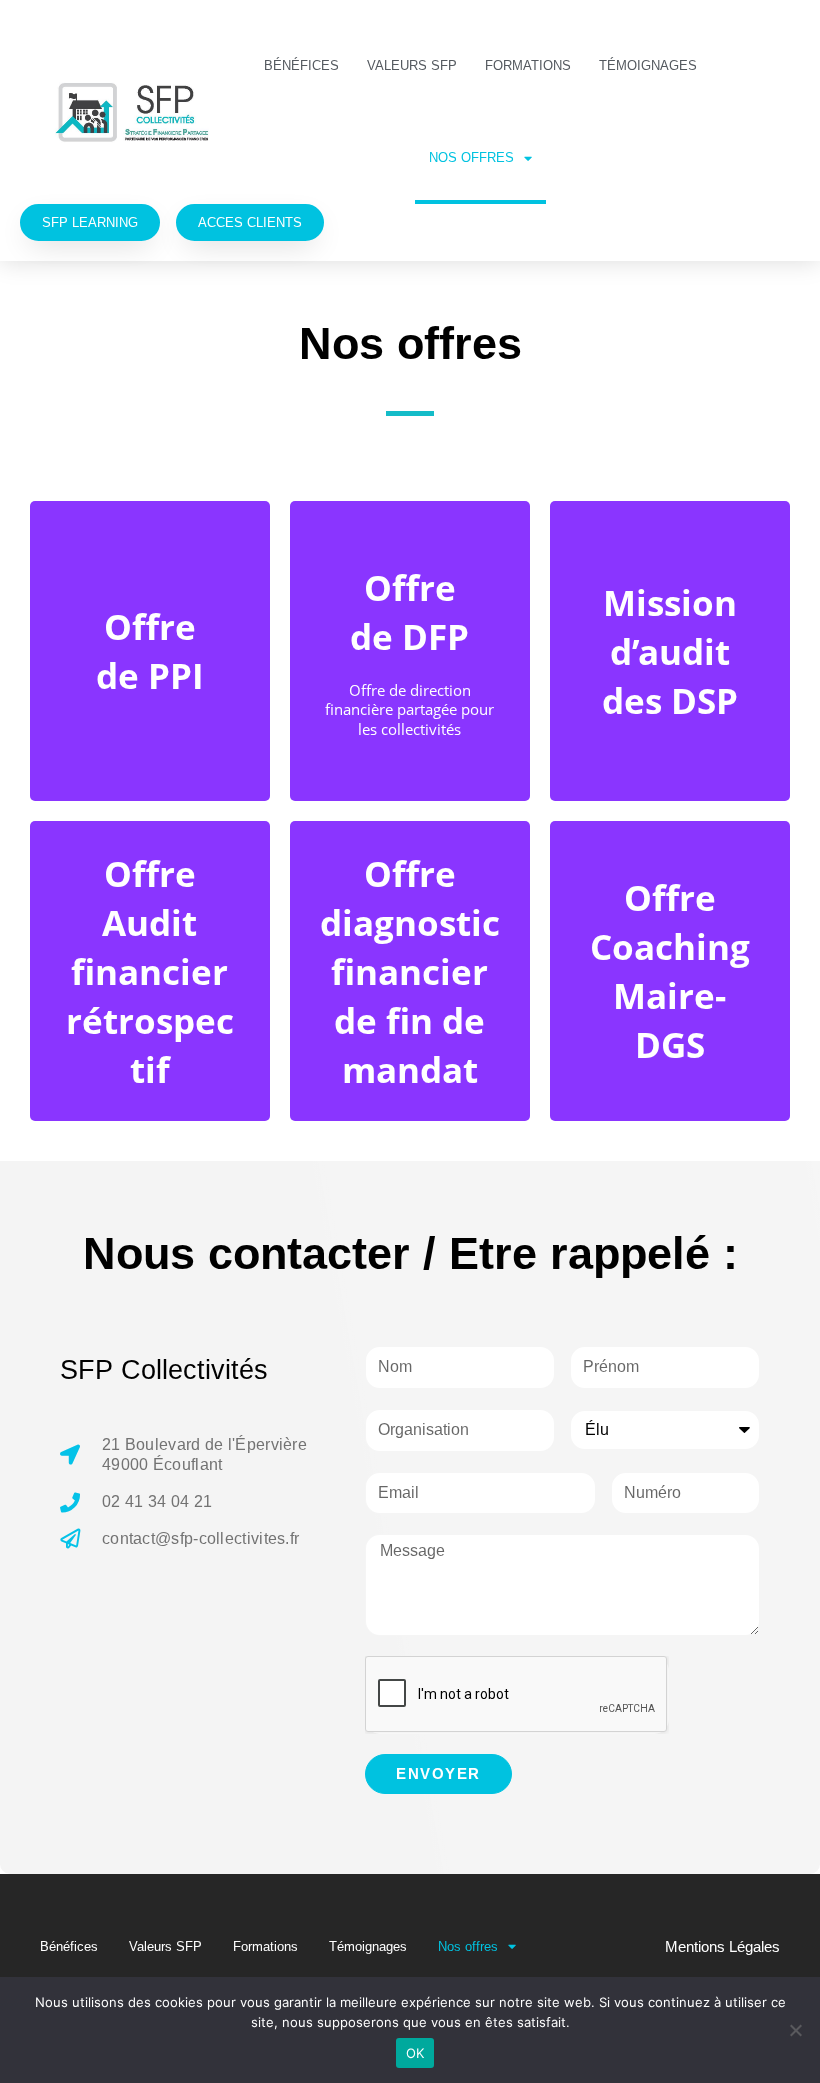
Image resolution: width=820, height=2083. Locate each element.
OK (415, 2053)
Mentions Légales (722, 1946)
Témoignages (648, 65)
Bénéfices (301, 65)
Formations (528, 65)
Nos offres (471, 157)
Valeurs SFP (412, 65)
